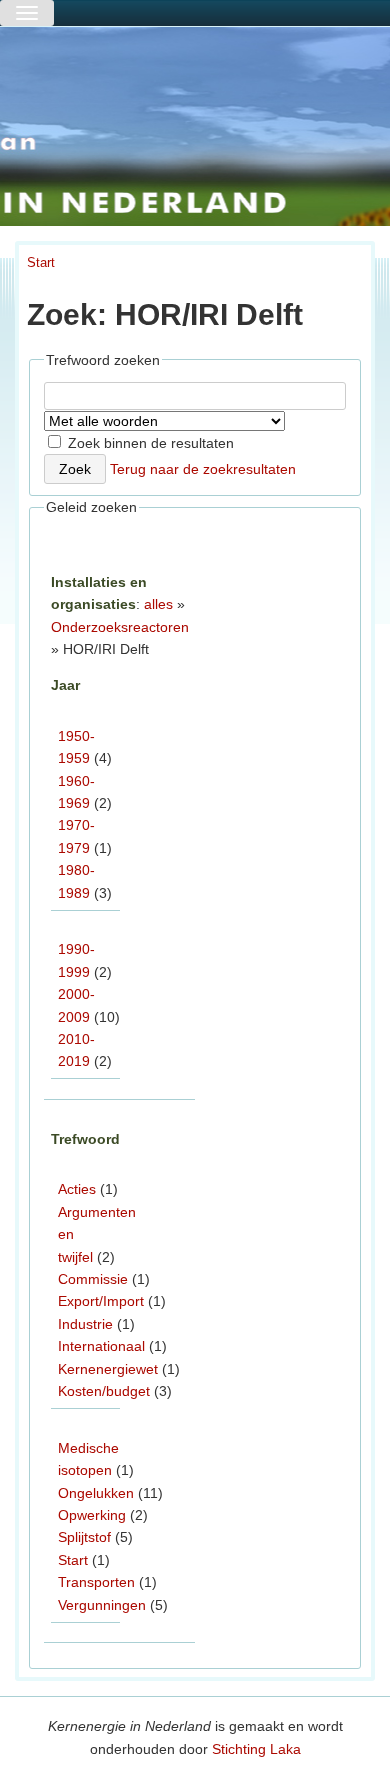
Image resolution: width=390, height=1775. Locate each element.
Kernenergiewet (108, 1369)
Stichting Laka (256, 1749)
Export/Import (101, 1301)
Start (41, 262)
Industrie (85, 1324)
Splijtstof (84, 1537)
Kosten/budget (104, 1391)
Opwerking (92, 1515)
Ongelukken (96, 1493)
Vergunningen (102, 1605)
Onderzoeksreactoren (120, 627)
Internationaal (101, 1346)
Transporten (96, 1582)
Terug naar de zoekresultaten (203, 469)
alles (158, 604)
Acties (77, 1189)
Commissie (93, 1279)
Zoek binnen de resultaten (149, 443)
